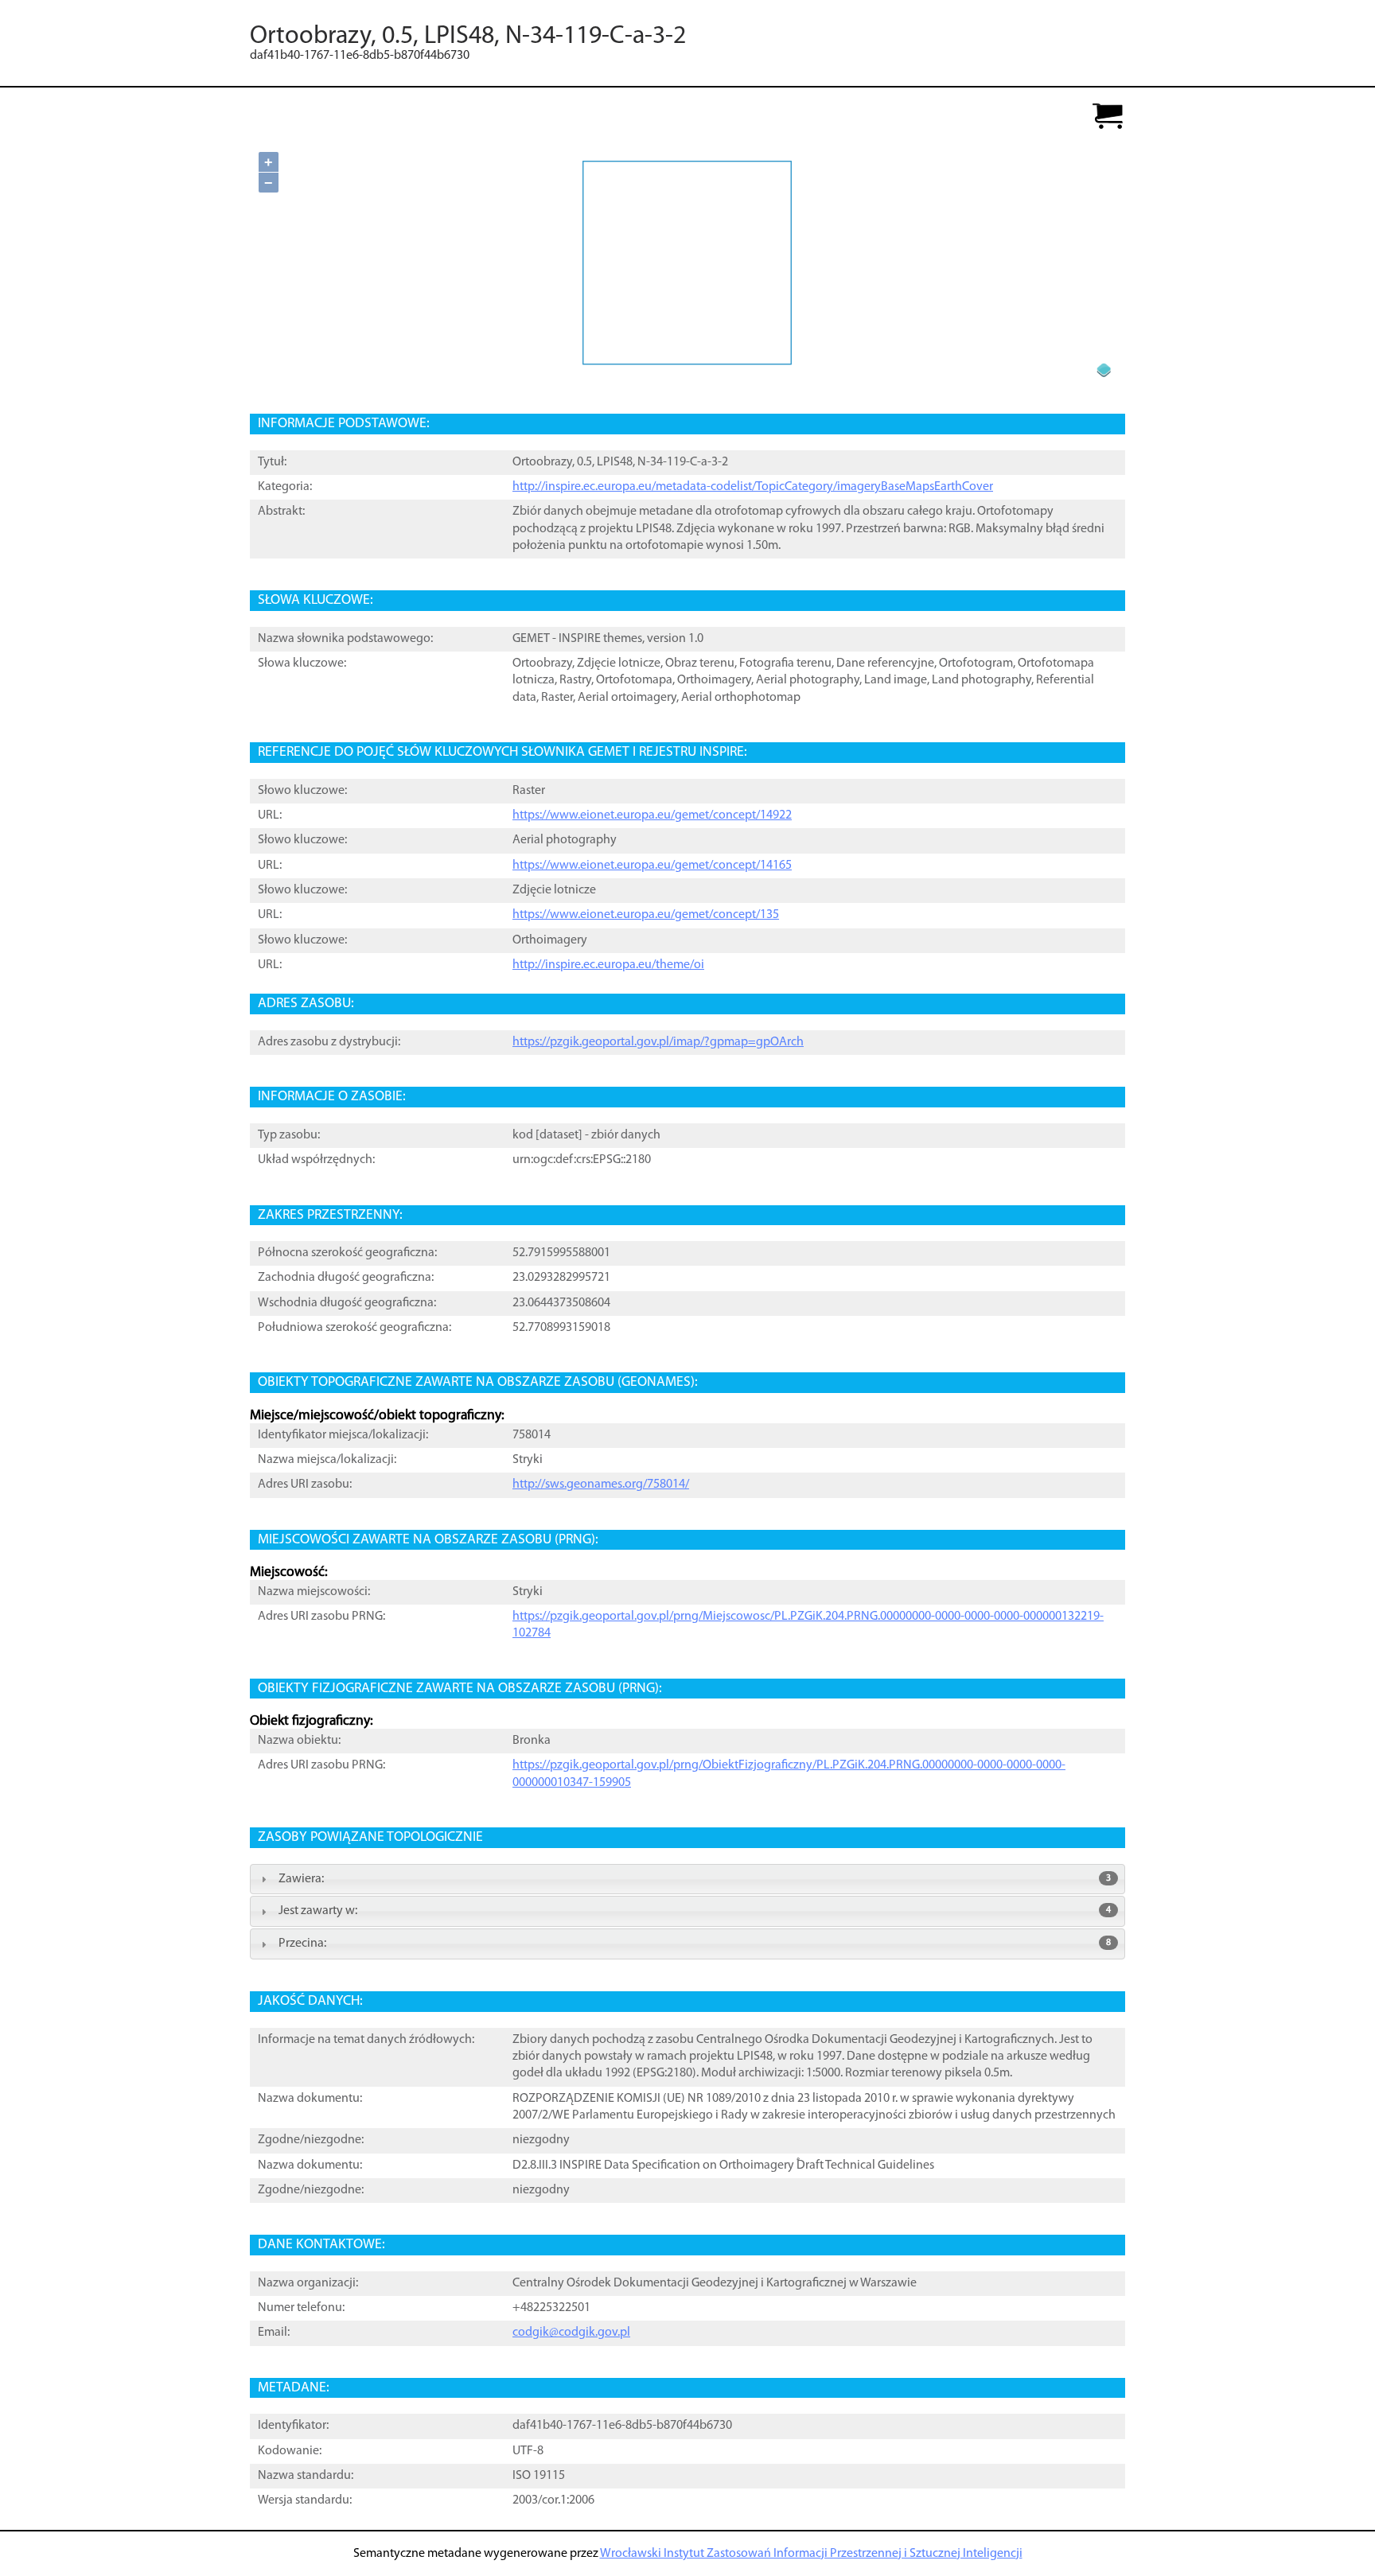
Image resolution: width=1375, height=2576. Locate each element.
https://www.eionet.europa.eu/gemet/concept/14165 (652, 866)
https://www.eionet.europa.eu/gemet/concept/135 (646, 915)
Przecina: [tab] (695, 1944)
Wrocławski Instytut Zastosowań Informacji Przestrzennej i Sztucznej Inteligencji (811, 2554)
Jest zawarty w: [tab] (695, 1911)
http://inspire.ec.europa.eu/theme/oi (608, 965)
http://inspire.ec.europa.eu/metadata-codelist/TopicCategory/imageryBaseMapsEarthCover (753, 487)
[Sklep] (1108, 117)
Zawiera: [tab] (695, 1879)
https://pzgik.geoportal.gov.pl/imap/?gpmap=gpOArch (658, 1042)
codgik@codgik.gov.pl (571, 2333)
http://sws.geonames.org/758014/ (601, 1485)
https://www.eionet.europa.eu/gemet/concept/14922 (652, 815)
